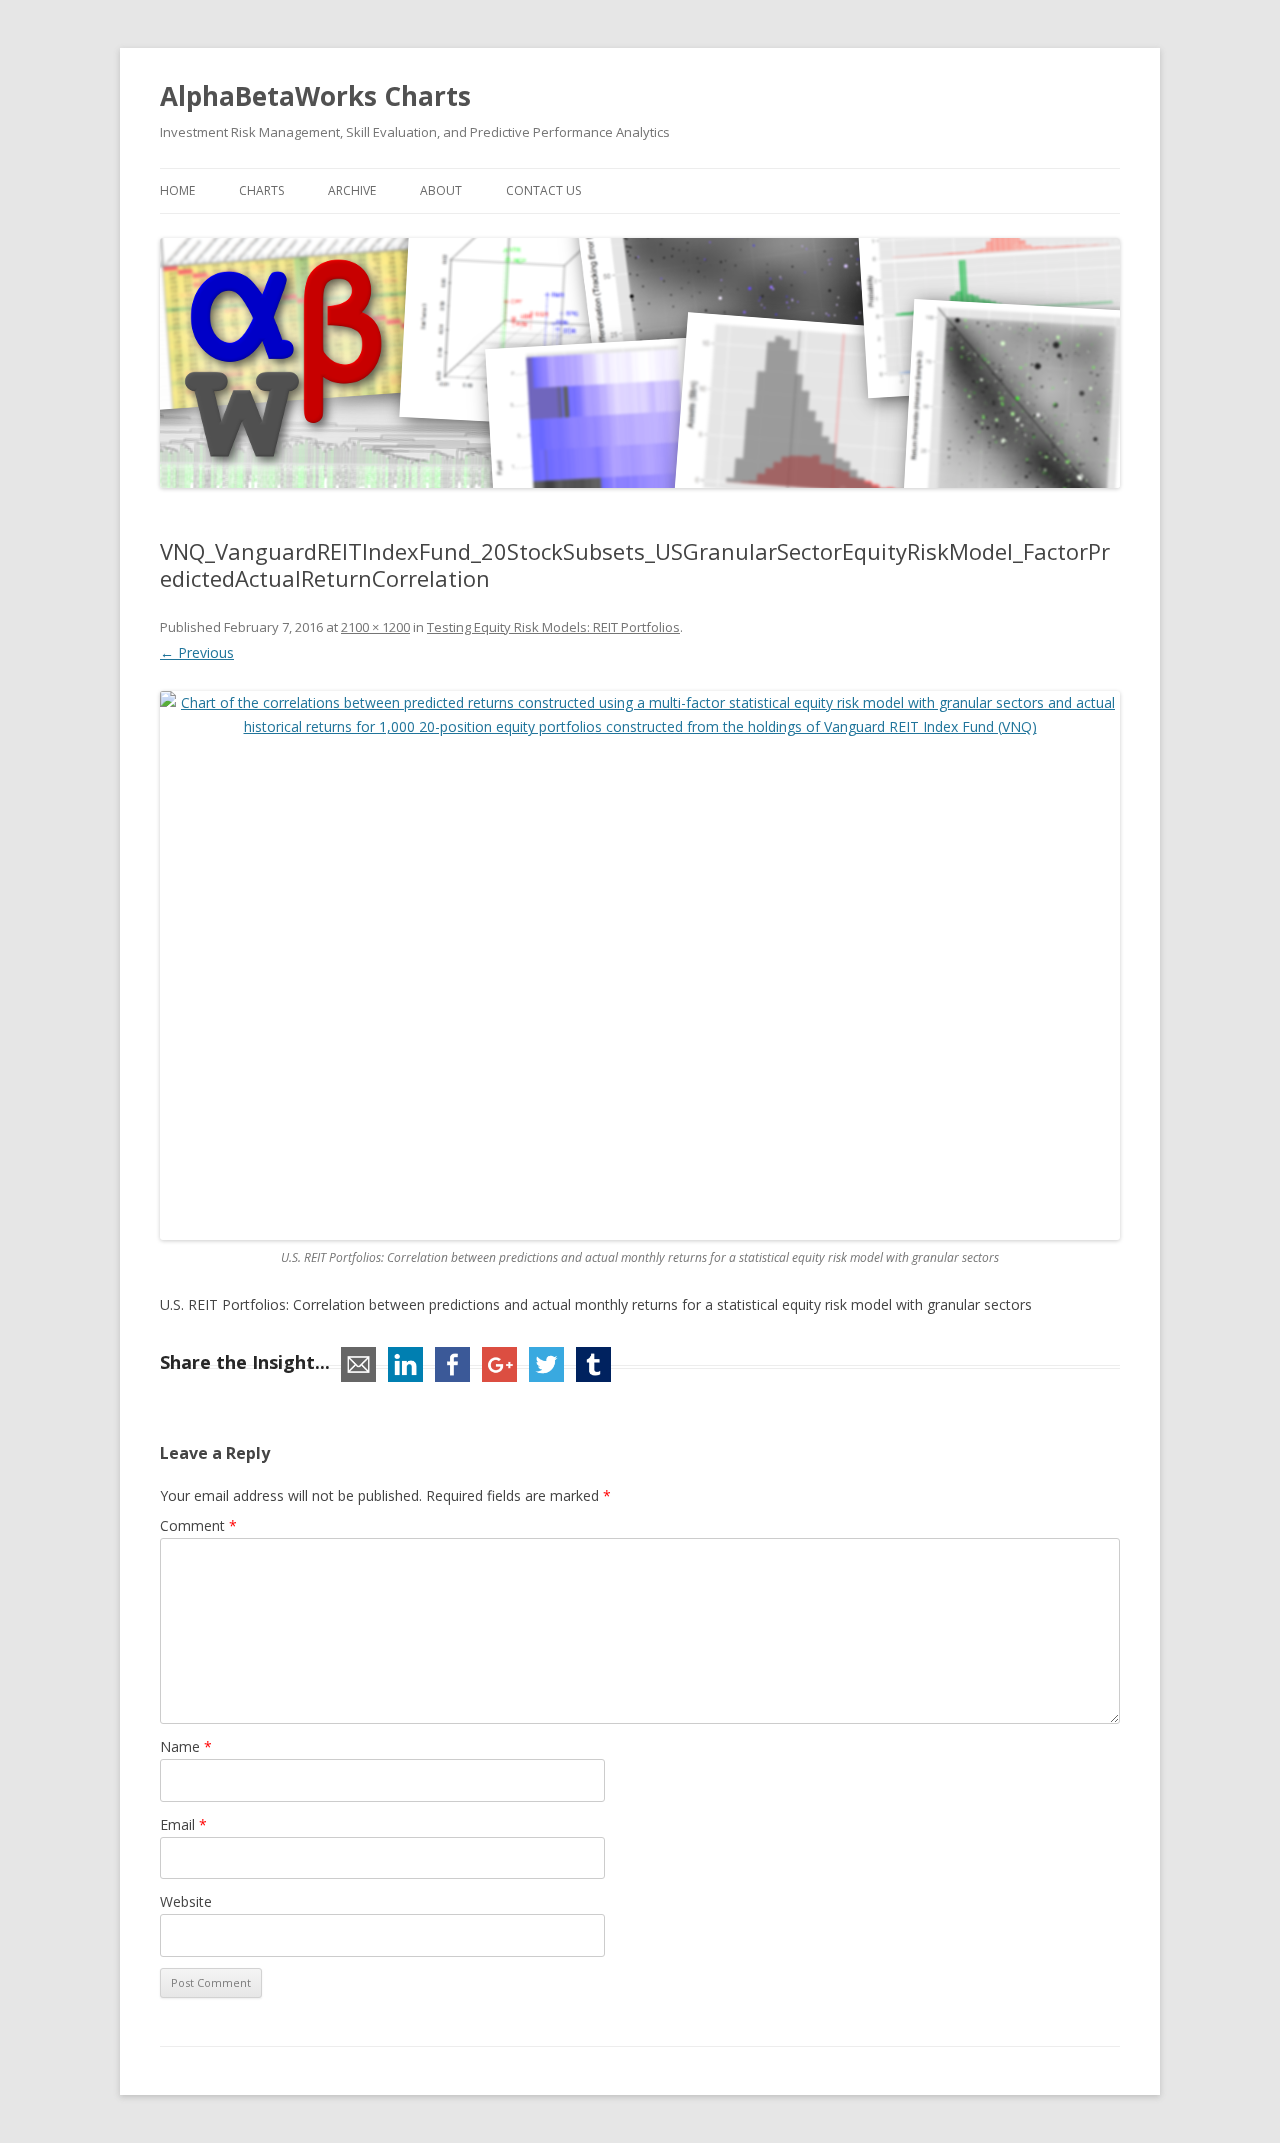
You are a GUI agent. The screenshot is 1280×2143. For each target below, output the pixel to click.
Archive (352, 190)
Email (183, 1824)
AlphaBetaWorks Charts (315, 96)
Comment (198, 1525)
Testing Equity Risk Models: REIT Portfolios (553, 627)
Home (177, 190)
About (441, 190)
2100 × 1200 (375, 627)
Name (186, 1746)
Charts (261, 190)
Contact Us (543, 190)
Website (186, 1901)
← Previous (197, 652)
